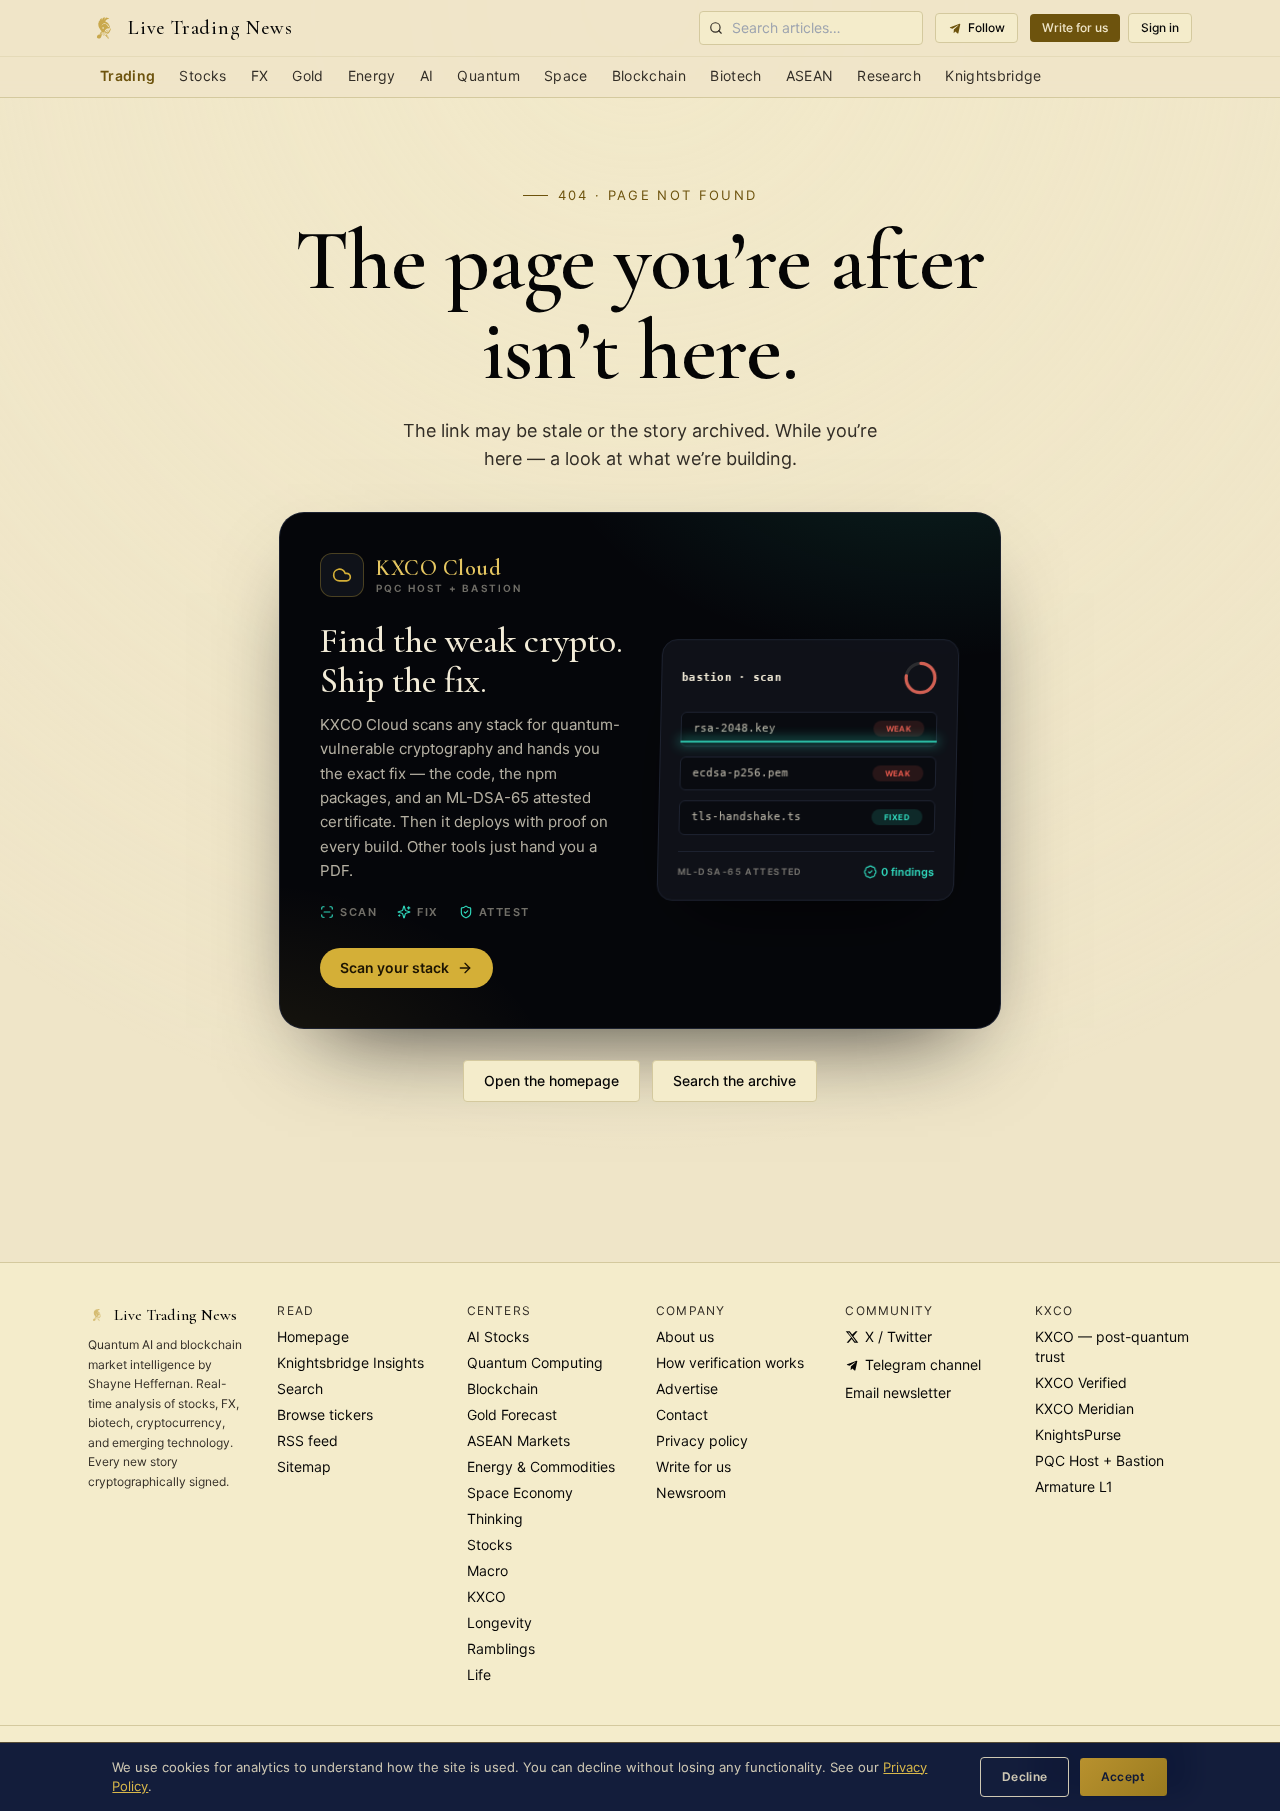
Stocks (202, 75)
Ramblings (501, 1648)
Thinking (495, 1518)
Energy (372, 75)
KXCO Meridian (1084, 1408)
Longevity (499, 1622)
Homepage (313, 1336)
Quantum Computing (535, 1362)
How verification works (730, 1362)
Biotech (735, 75)
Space (566, 75)
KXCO (486, 1596)
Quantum (488, 75)
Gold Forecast (512, 1414)
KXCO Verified (1081, 1382)
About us (685, 1336)
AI (427, 75)
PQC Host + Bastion (1099, 1460)
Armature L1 (1074, 1486)
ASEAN (810, 75)
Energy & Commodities (541, 1466)
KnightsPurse (1078, 1434)
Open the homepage (551, 1080)
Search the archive (734, 1080)
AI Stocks (498, 1336)
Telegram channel (923, 1364)
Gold (307, 75)
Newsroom (691, 1492)
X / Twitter (898, 1336)
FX (260, 75)
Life (479, 1674)
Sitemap (304, 1466)
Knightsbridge (993, 75)
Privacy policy (702, 1440)
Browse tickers (325, 1414)
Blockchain (649, 75)
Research (889, 75)
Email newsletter (898, 1392)
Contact (682, 1414)
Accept (1123, 1776)
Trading (127, 75)
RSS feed (307, 1440)
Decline (1025, 1776)
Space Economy (520, 1492)
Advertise (687, 1388)
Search (300, 1388)
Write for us (1075, 27)
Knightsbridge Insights (350, 1362)
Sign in (1160, 27)
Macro (487, 1570)
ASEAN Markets (518, 1440)
